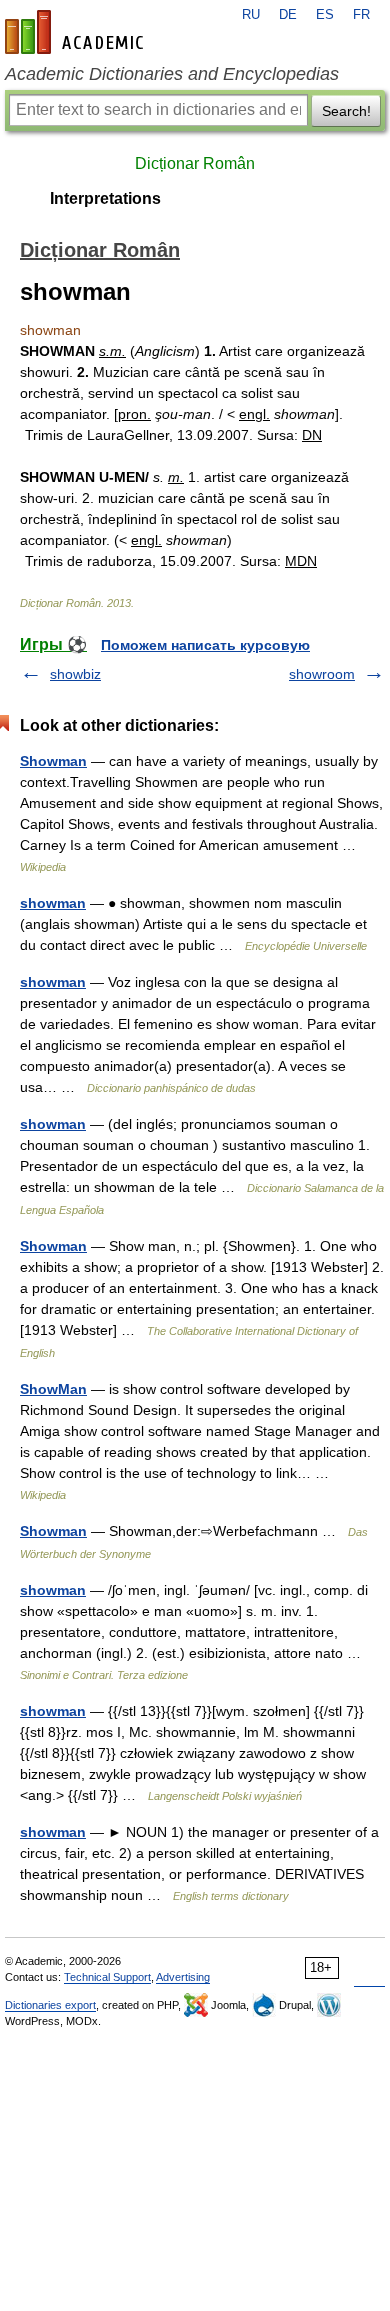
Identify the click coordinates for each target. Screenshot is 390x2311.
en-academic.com (77, 32)
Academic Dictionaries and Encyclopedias (172, 74)
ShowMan (53, 1389)
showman (53, 903)
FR (361, 15)
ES (325, 15)
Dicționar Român (195, 163)
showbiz (75, 674)
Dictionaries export (50, 2005)
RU (251, 15)
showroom (322, 674)
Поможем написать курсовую (205, 645)
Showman (53, 761)
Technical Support (107, 1977)
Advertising (183, 1977)
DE (288, 15)
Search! (346, 111)
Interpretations (105, 198)
